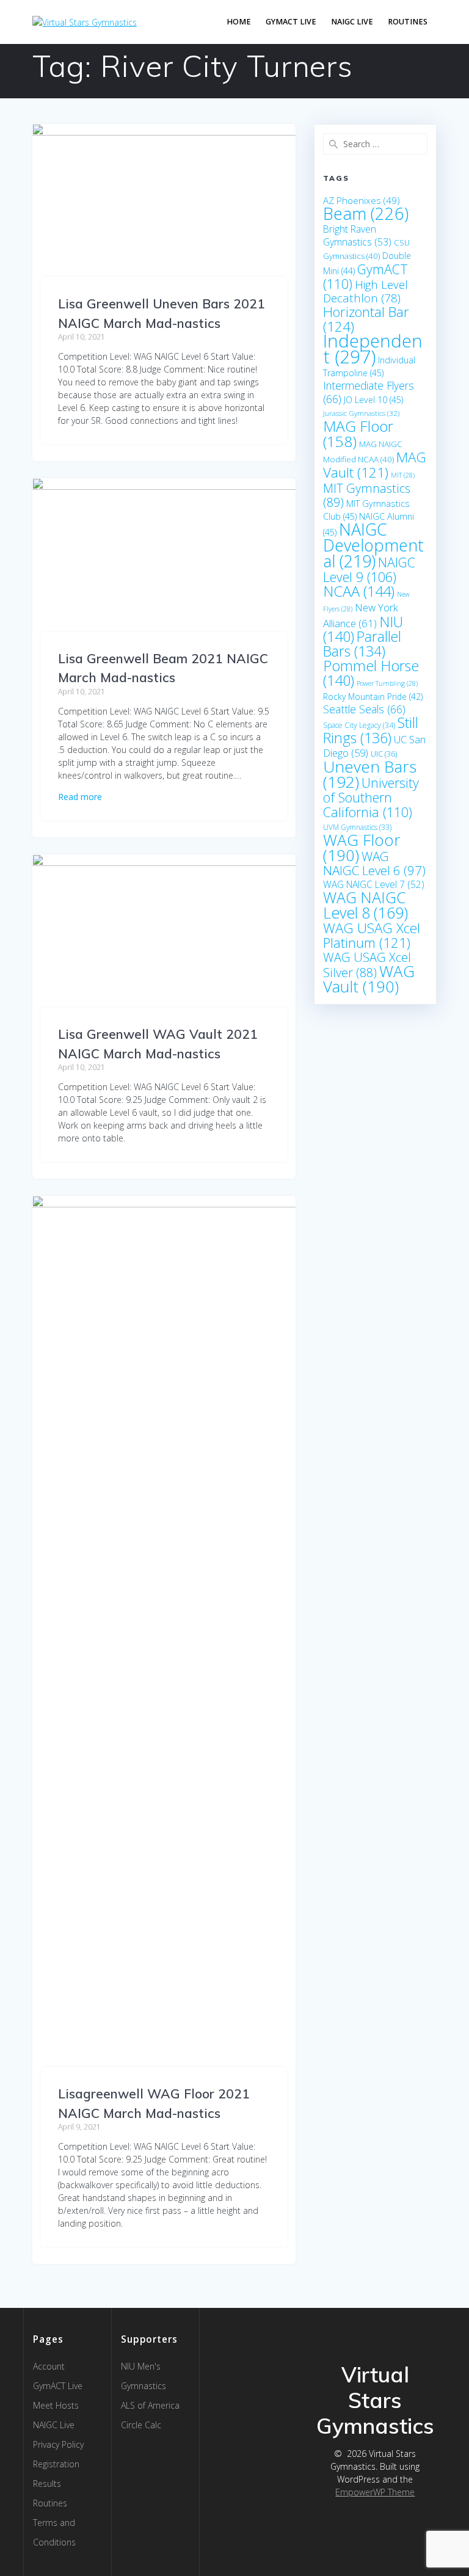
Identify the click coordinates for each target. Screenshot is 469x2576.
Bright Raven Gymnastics (357, 235)
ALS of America (150, 2405)
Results (47, 2483)
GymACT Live (58, 2386)
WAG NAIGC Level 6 (374, 863)
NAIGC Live (352, 22)
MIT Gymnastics (367, 495)
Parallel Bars (362, 644)
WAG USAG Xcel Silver (367, 965)
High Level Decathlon (365, 291)
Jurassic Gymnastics (361, 413)
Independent (373, 349)
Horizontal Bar (366, 319)
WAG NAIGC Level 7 (374, 884)
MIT (403, 475)
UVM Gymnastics (357, 827)
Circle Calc (141, 2425)
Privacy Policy (58, 2444)
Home (239, 22)
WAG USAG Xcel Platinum (372, 935)
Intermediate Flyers (369, 392)
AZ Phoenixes (362, 200)
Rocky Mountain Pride (373, 697)
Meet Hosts (56, 2405)
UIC (384, 754)
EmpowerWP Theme (375, 2492)
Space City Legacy (359, 725)
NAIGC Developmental (373, 545)
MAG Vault (375, 465)
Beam (366, 213)
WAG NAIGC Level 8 (365, 905)
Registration (56, 2464)
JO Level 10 (373, 400)
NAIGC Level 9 (369, 569)
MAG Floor (358, 434)
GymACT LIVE (291, 22)
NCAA (359, 591)
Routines (408, 22)
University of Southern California (371, 797)
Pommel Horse (371, 673)
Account (49, 2366)
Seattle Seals (364, 709)
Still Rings (371, 730)
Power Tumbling (387, 683)
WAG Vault (369, 979)
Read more (80, 797)
